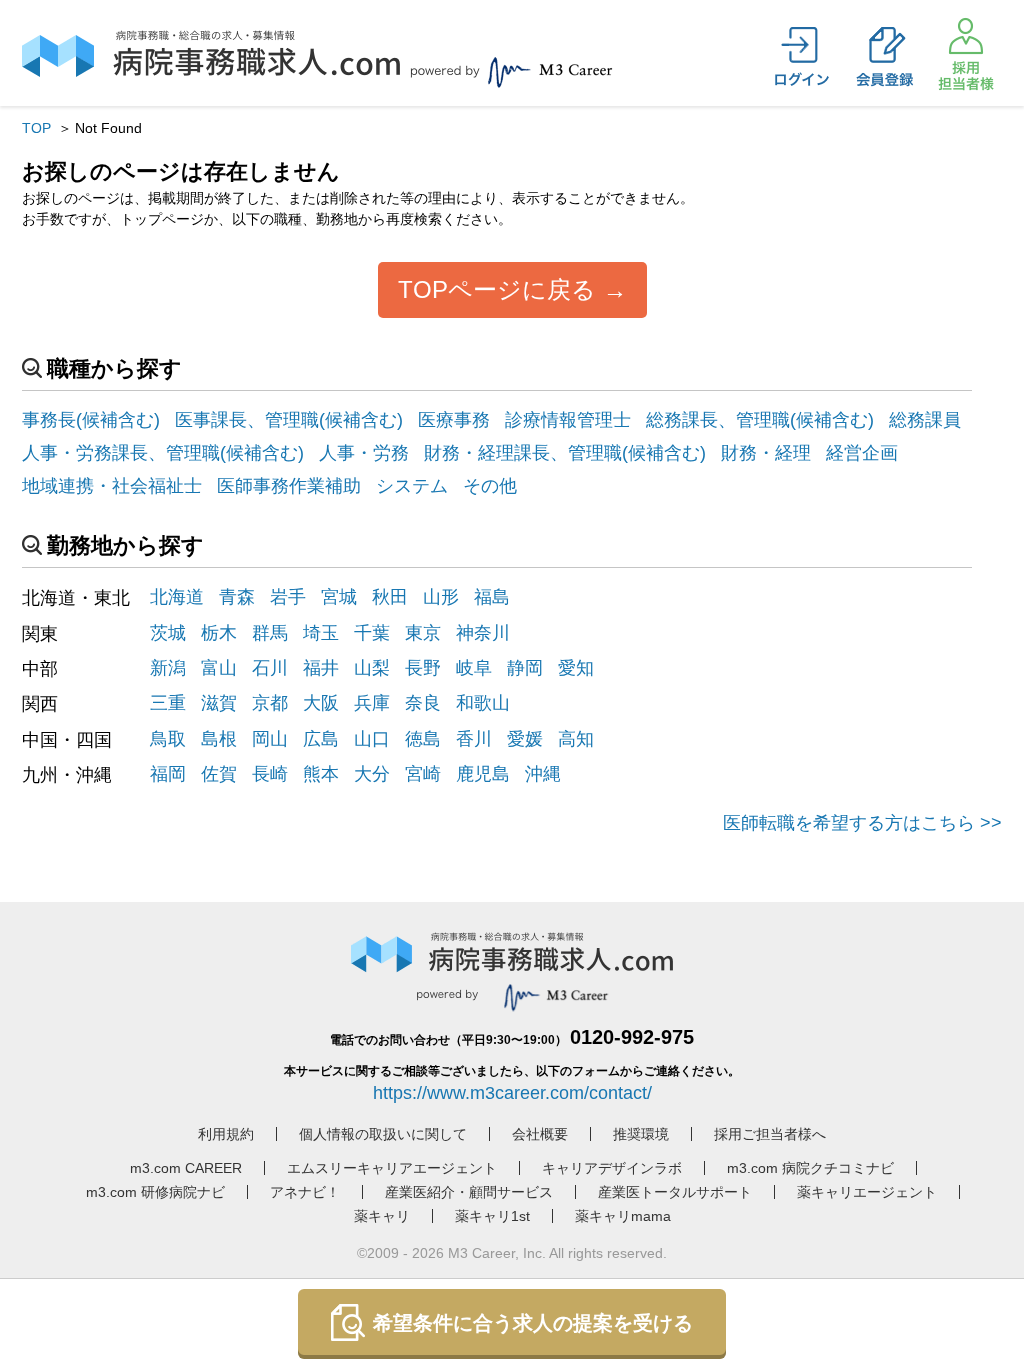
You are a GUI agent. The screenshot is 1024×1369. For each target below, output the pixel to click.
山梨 (372, 668)
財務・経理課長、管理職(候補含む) (565, 453)
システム (412, 486)
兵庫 (372, 703)
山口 (372, 739)
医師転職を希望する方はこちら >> (862, 823)
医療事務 (454, 420)
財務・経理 (766, 453)
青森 (237, 597)
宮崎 (423, 774)
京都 (270, 703)
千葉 (372, 633)
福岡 (168, 774)
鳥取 (168, 739)
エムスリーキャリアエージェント (392, 1168)
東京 (423, 633)
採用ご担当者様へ (770, 1134)
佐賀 (219, 774)
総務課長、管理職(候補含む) (760, 420)
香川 (474, 739)
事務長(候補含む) (91, 420)
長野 (423, 668)
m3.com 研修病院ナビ (155, 1192)
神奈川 (483, 633)
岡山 (270, 739)
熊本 (321, 774)
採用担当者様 (966, 54)
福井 (321, 668)
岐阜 (474, 668)
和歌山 (483, 703)
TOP (36, 128)
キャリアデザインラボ (612, 1168)
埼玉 (321, 633)
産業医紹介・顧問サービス (469, 1192)
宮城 (339, 597)
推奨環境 (641, 1134)
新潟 (168, 668)
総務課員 (925, 420)
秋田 (390, 597)
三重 (168, 703)
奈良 (423, 703)
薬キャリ (382, 1216)
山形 (441, 597)
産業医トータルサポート (675, 1192)
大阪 (321, 703)
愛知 (576, 668)
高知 (576, 739)
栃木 (219, 633)
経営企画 (862, 453)
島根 (219, 739)
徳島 (423, 739)
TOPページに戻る (497, 289)
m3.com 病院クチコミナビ (810, 1168)
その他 (490, 486)
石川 (270, 668)
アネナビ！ (305, 1192)
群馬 (270, 633)
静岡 (525, 668)
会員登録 (884, 57)
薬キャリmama (623, 1216)
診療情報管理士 (568, 420)
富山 (219, 668)
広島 (321, 739)
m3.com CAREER (186, 1168)
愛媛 (525, 739)
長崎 (270, 774)
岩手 (288, 597)
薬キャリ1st (492, 1216)
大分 (372, 774)
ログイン (802, 57)
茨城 (168, 633)
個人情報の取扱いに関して (383, 1134)
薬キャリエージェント (867, 1192)
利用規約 (226, 1134)
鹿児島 (483, 774)
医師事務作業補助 (289, 486)
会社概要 (540, 1134)
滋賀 (219, 703)
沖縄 (543, 774)
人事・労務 (364, 453)
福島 (492, 597)
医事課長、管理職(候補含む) (289, 420)
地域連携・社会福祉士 (112, 486)
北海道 (177, 597)
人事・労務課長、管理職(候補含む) (163, 453)
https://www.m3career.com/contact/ (512, 1093)
